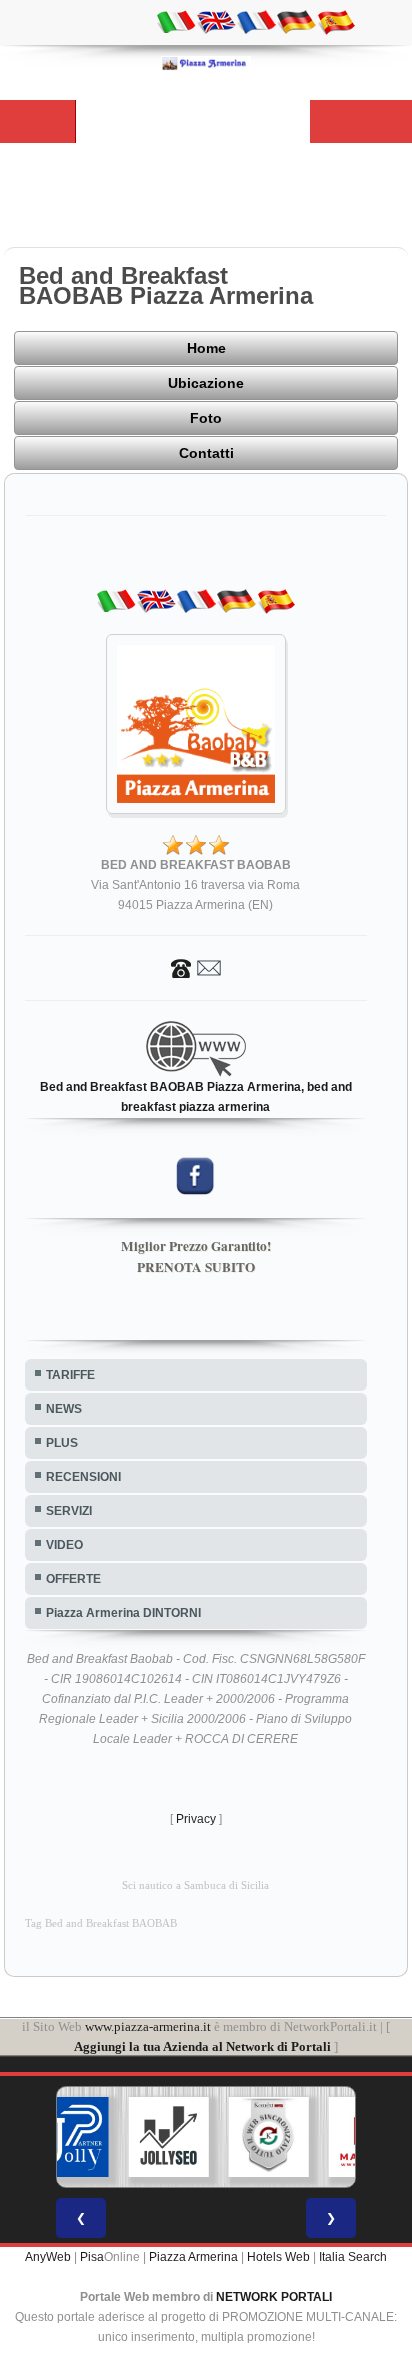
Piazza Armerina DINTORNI (123, 1613)
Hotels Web (278, 2257)
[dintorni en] (216, 21)
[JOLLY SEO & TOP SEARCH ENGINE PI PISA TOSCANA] (169, 2137)
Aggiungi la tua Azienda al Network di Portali (202, 2046)
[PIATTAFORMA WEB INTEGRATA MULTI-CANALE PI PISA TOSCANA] (269, 2137)
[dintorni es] (336, 21)
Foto (206, 418)
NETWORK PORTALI (274, 2297)
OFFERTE (73, 1579)
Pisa (92, 2257)
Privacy (196, 1819)
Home (206, 348)
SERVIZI (69, 1511)
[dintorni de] (296, 21)
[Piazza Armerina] (206, 63)
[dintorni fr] (256, 21)
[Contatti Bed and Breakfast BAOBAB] (196, 967)
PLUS (62, 1443)
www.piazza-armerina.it (148, 2026)
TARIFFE (70, 1375)
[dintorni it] (176, 21)
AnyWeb (48, 2257)
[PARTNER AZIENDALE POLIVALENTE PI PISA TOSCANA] (69, 2137)
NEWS (64, 1409)
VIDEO (64, 1545)
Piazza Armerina (193, 2257)
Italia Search (353, 2257)
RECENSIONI (83, 1477)
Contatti (206, 453)
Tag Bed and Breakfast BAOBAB (101, 1923)
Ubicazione (206, 383)
